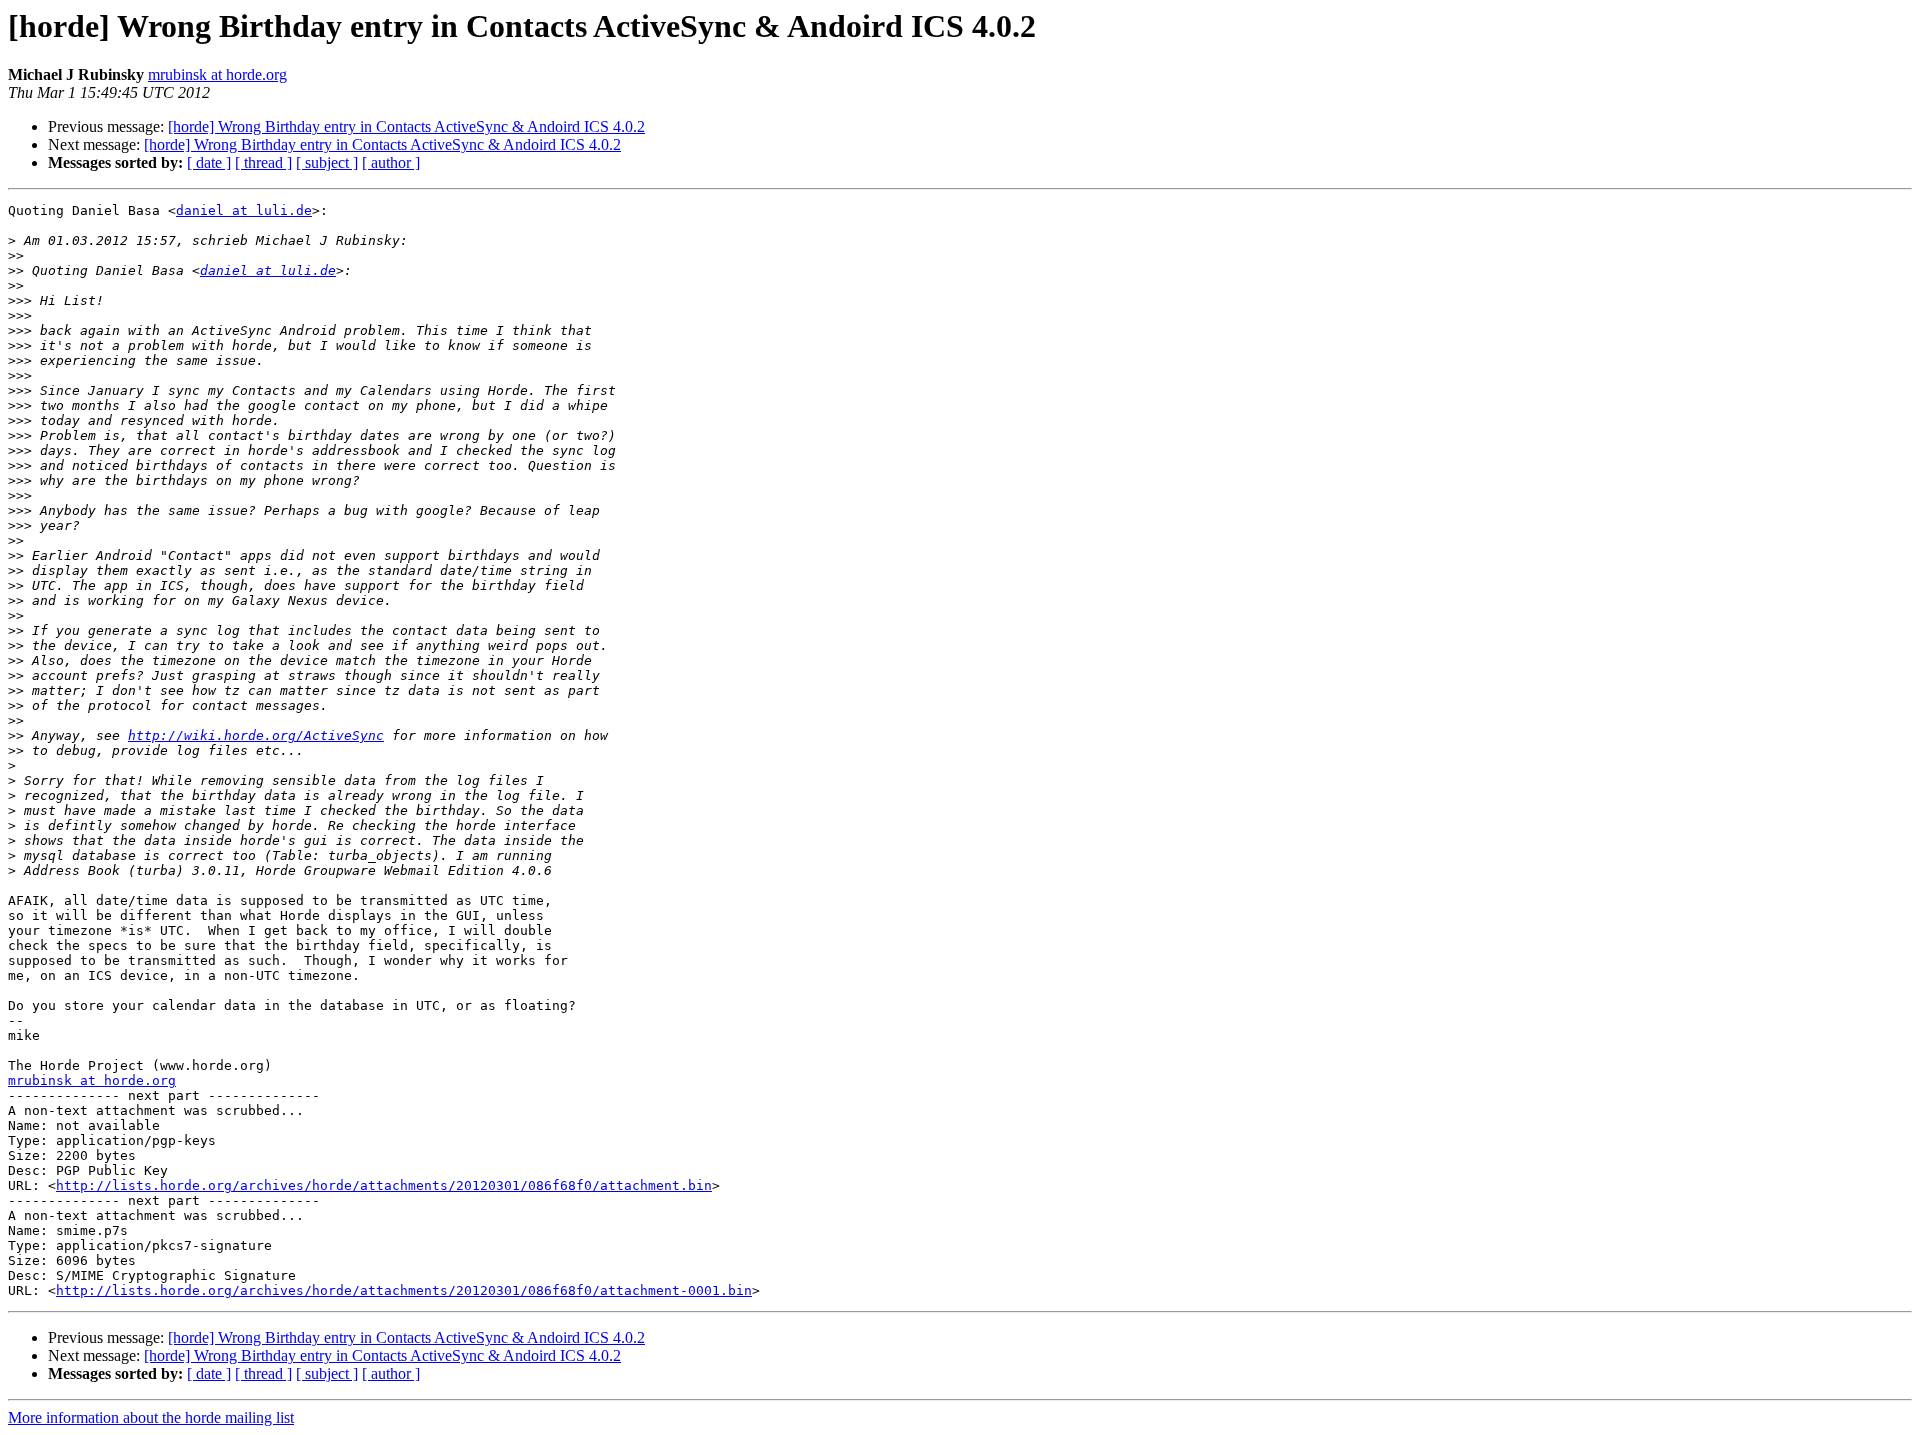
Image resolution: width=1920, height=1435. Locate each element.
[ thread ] (263, 162)
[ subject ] (327, 162)
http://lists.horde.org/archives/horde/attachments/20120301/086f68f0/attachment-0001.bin (404, 1290)
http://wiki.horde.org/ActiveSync (256, 735)
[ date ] (209, 162)
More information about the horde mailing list (151, 1417)
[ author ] (391, 162)
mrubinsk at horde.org (217, 74)
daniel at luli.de (244, 210)
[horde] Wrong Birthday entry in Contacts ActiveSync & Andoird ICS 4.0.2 (406, 126)
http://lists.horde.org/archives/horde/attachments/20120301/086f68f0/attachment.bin (384, 1185)
